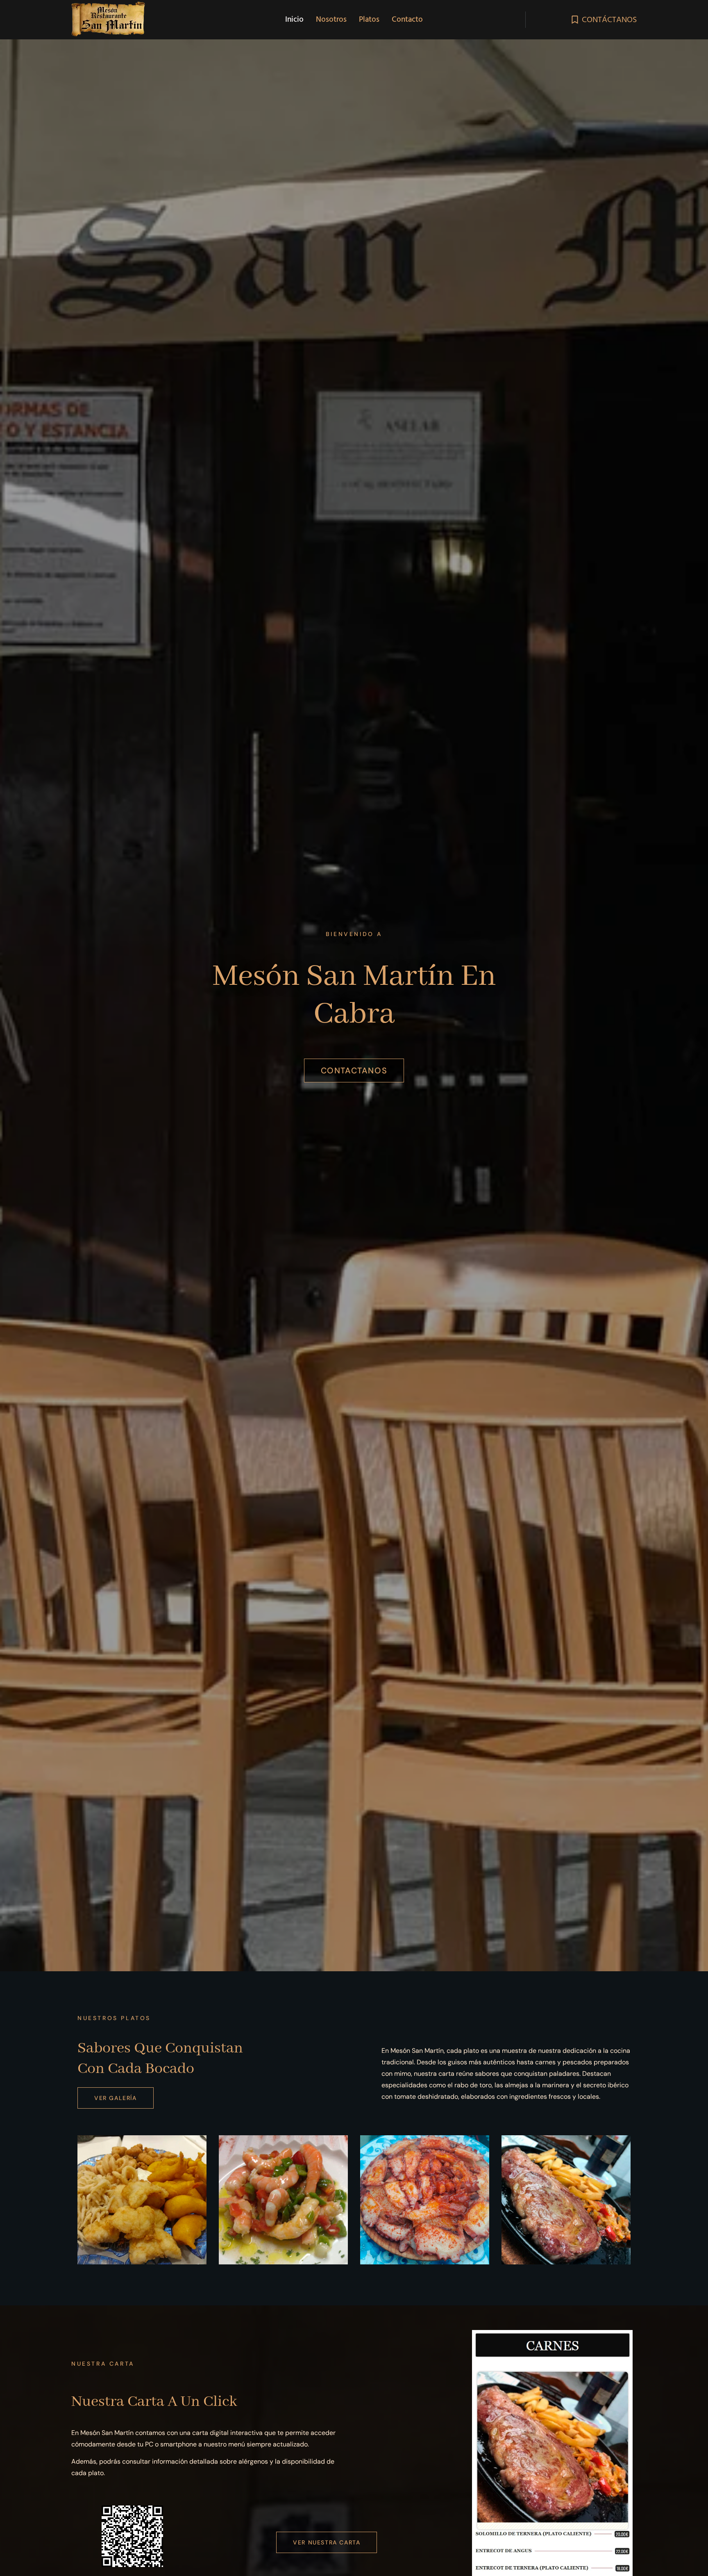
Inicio (294, 19)
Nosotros (331, 19)
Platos (369, 19)
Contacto (407, 19)
